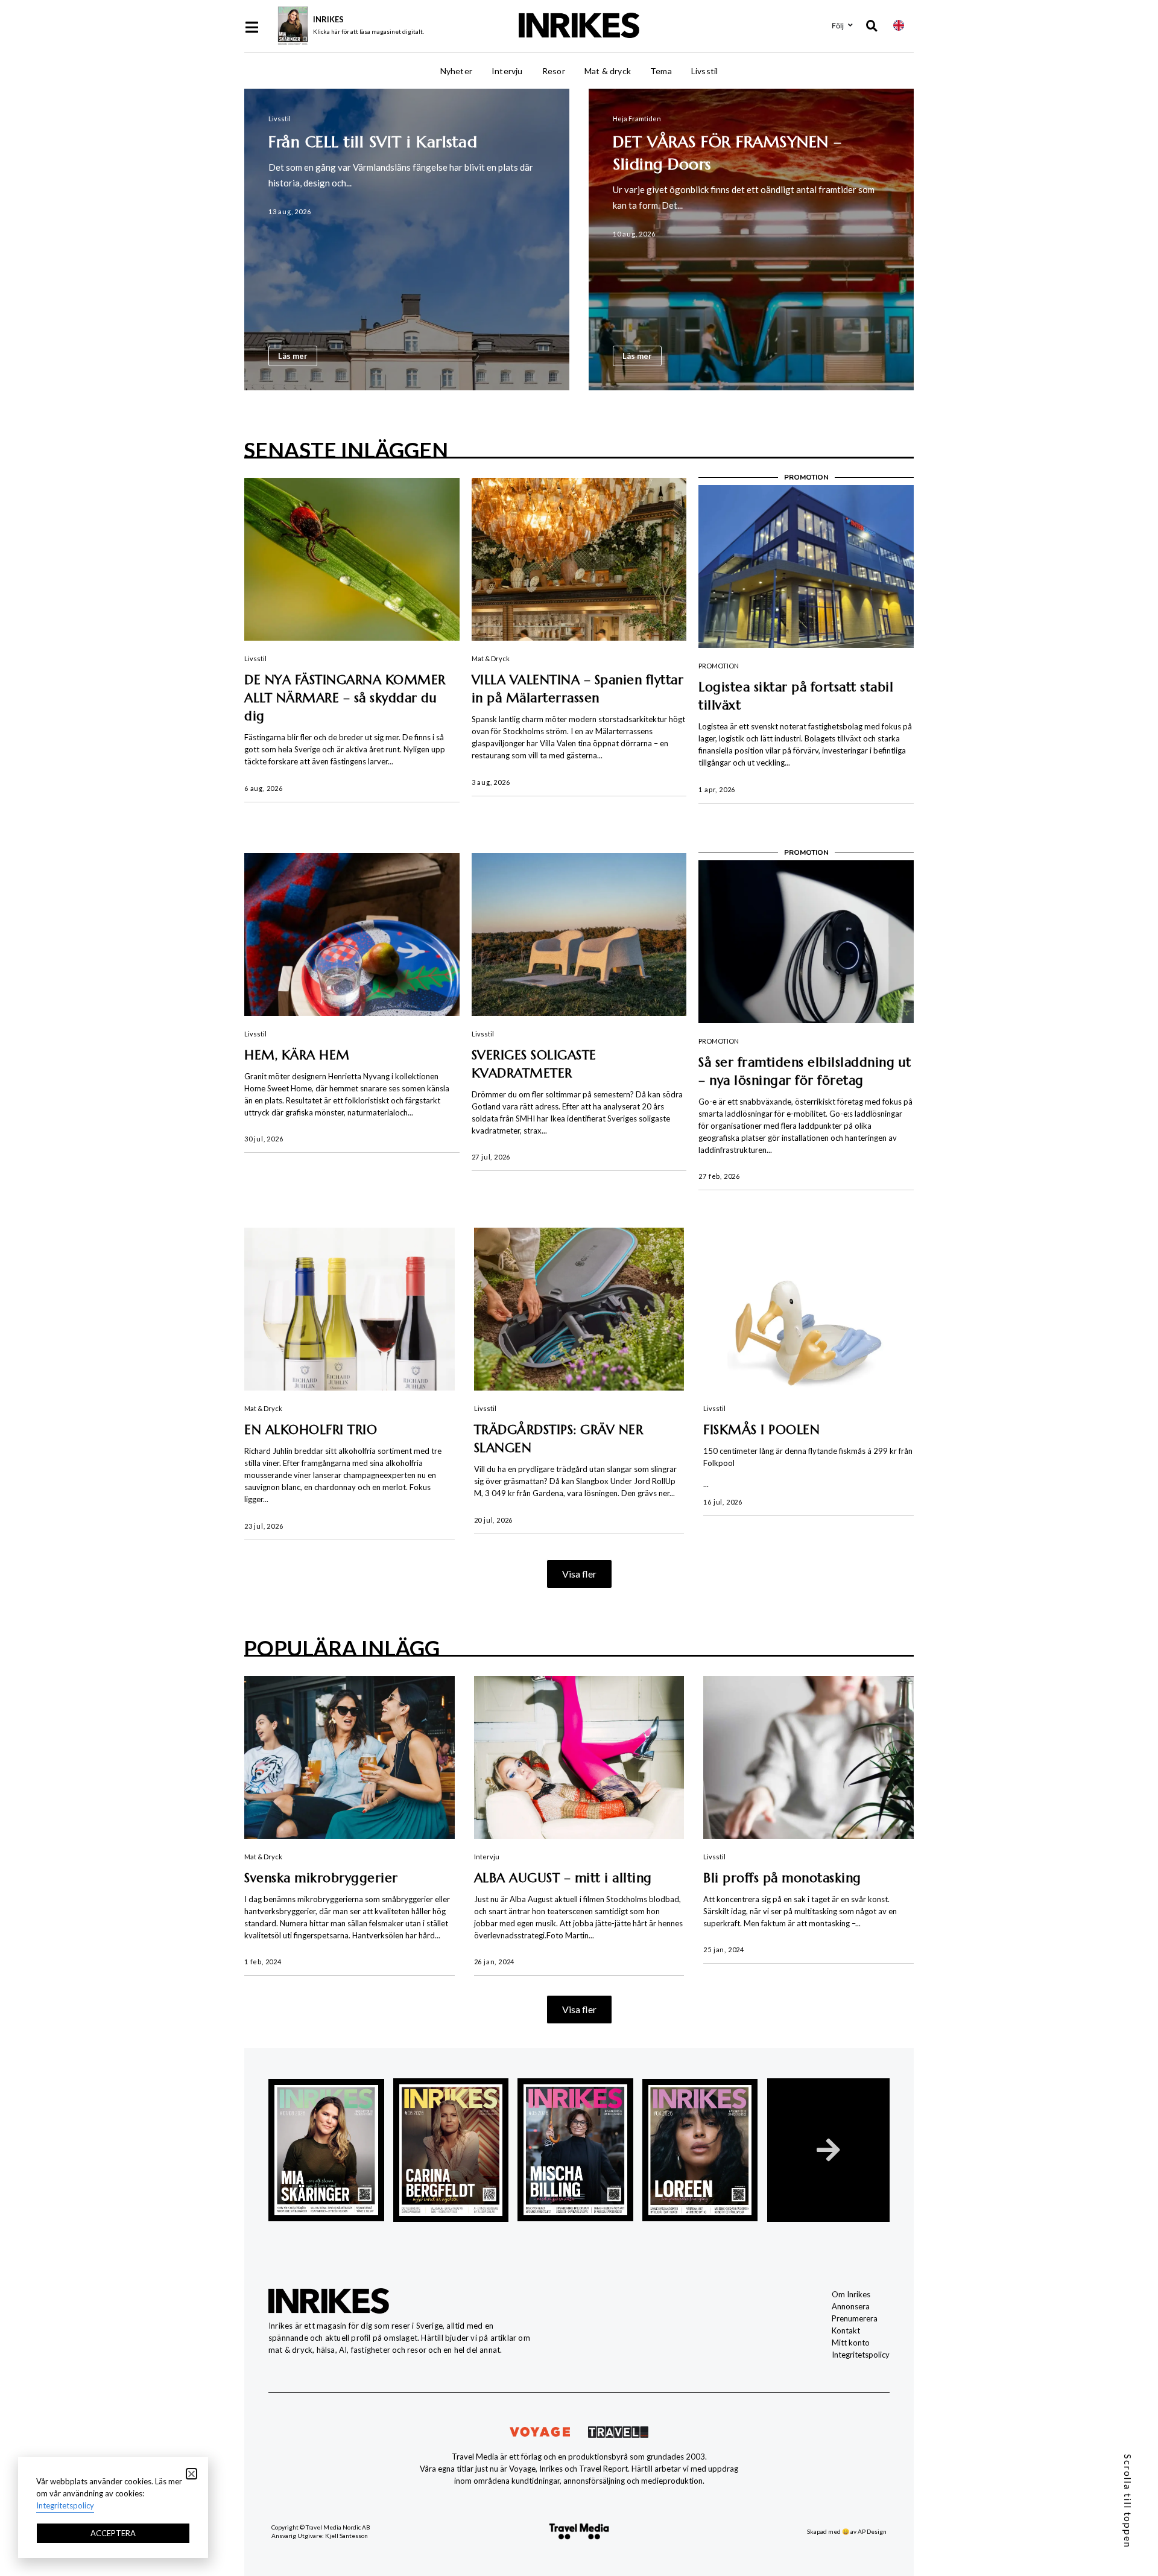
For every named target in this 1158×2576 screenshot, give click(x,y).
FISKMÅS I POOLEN (761, 1430)
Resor (554, 71)
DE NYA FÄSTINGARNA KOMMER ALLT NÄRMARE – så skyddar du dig (345, 698)
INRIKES (328, 19)
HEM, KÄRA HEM (297, 1055)
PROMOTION (719, 666)
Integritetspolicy (861, 2355)
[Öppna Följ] (850, 25)
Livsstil (705, 71)
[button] (579, 1574)
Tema (661, 71)
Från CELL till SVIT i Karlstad (373, 142)
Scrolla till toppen (1128, 2501)
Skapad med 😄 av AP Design (847, 2531)
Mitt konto (851, 2343)
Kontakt (846, 2330)
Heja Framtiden (637, 119)
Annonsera (851, 2306)
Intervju (507, 71)
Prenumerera (855, 2318)
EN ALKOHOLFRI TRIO (311, 1430)
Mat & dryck (608, 71)
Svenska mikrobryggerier (321, 1878)
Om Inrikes (851, 2294)
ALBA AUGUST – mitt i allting (563, 1878)
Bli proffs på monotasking (782, 1878)
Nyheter (456, 71)
